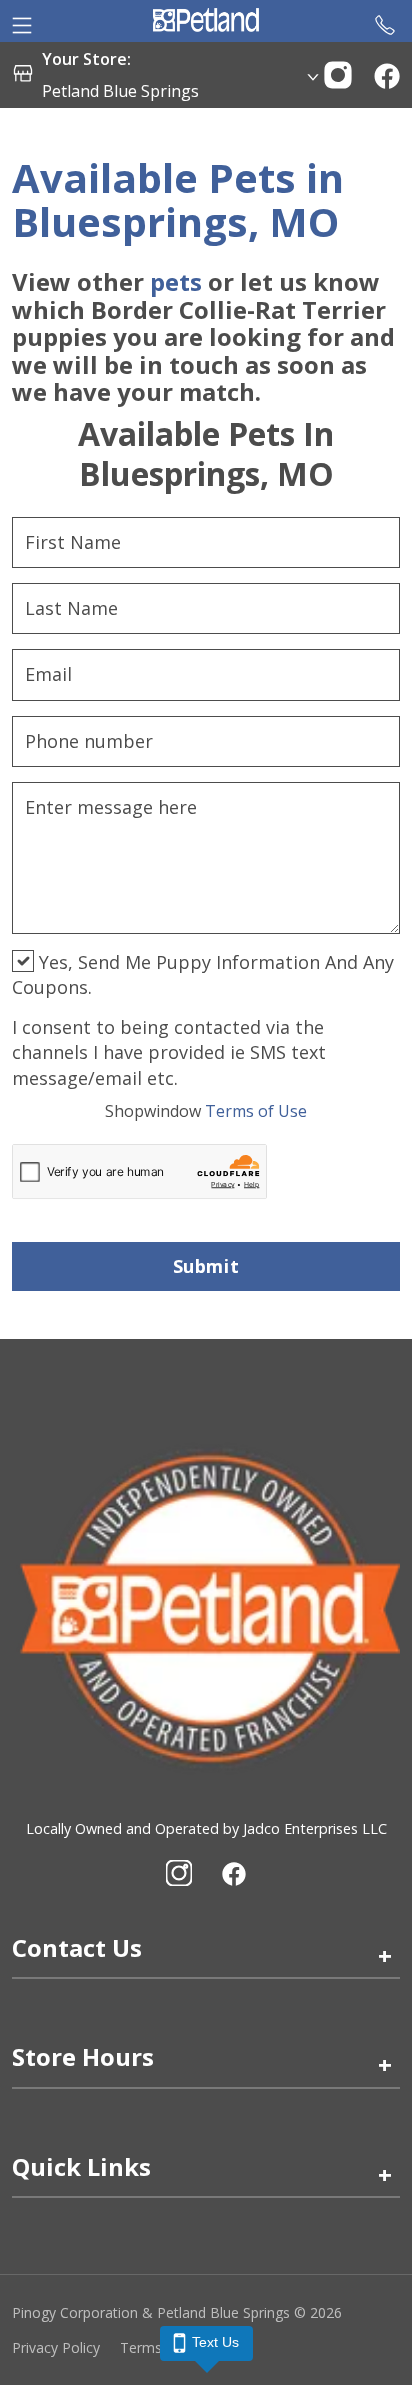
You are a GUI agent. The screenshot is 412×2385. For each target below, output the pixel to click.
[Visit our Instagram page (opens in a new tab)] (179, 1873)
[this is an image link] (206, 1606)
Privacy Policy (56, 2347)
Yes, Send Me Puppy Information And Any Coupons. (203, 974)
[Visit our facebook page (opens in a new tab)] (233, 1873)
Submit (206, 1266)
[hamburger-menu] (22, 21)
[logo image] (205, 21)
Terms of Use (206, 1111)
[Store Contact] (385, 21)
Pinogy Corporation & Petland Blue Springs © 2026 (177, 2312)
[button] (338, 73)
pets (176, 281)
